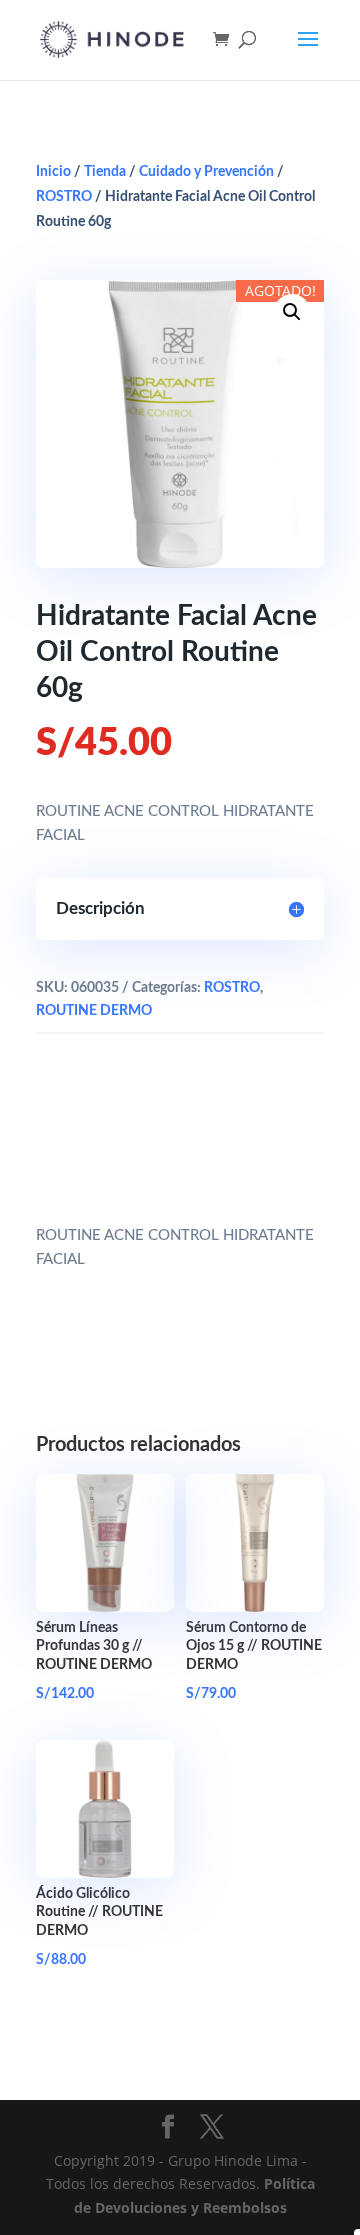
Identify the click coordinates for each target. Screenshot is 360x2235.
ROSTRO (64, 197)
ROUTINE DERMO (94, 1011)
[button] (292, 312)
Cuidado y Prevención (206, 172)
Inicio (53, 172)
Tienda (105, 172)
